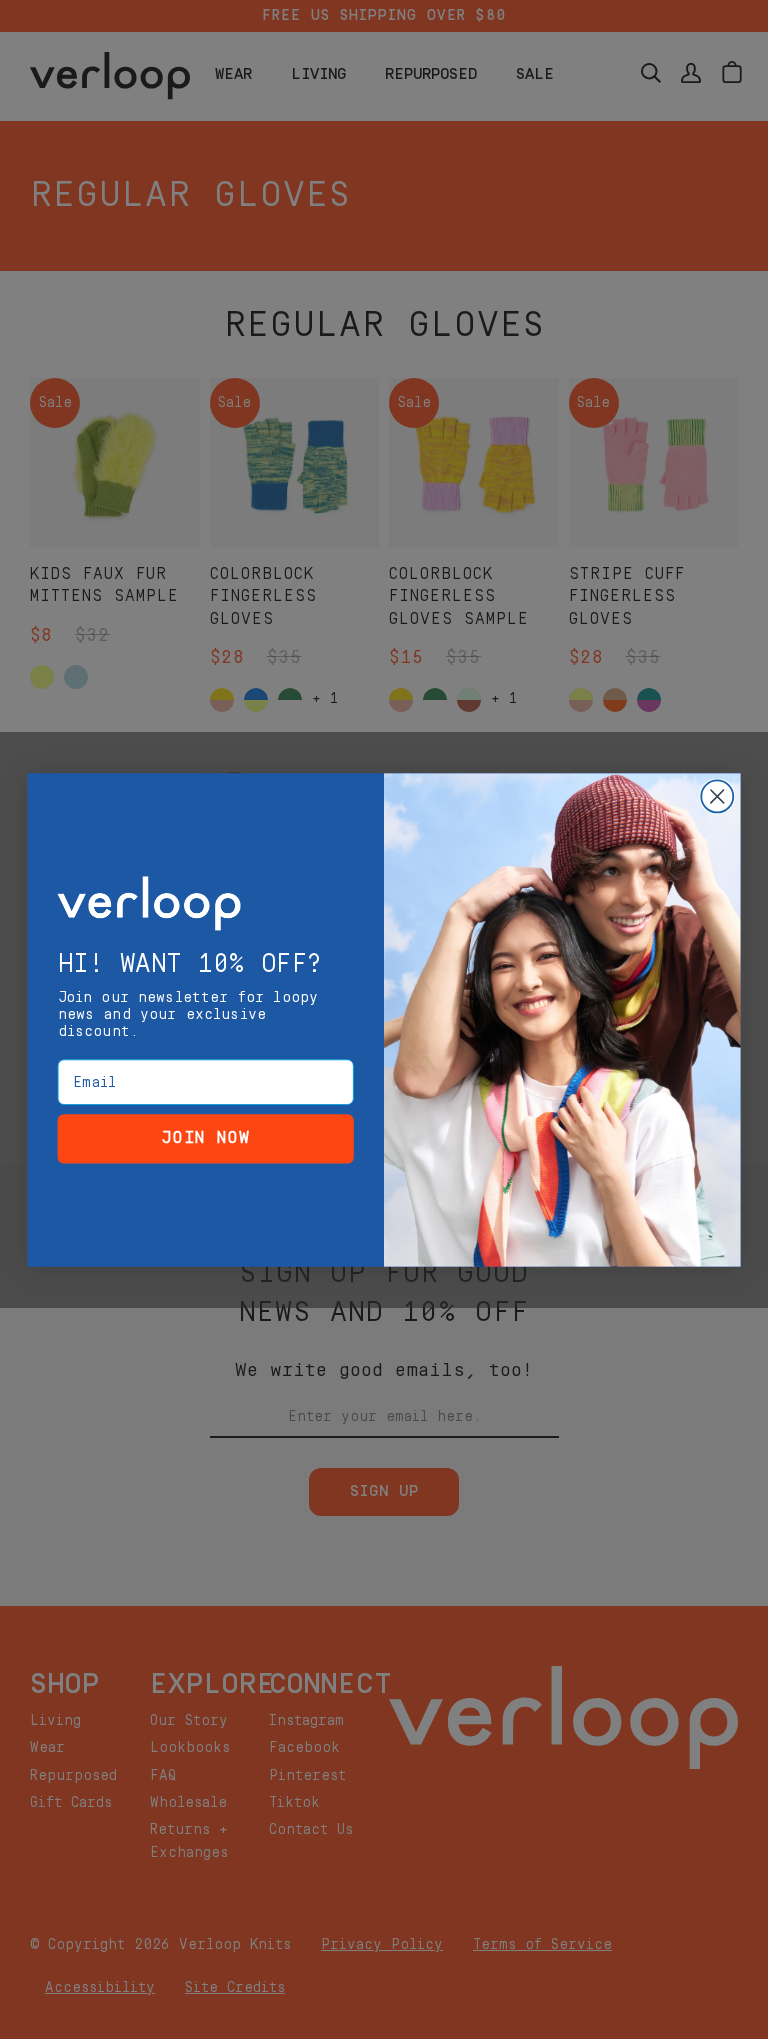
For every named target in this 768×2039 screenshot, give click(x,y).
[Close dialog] (717, 796)
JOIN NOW (206, 1137)
